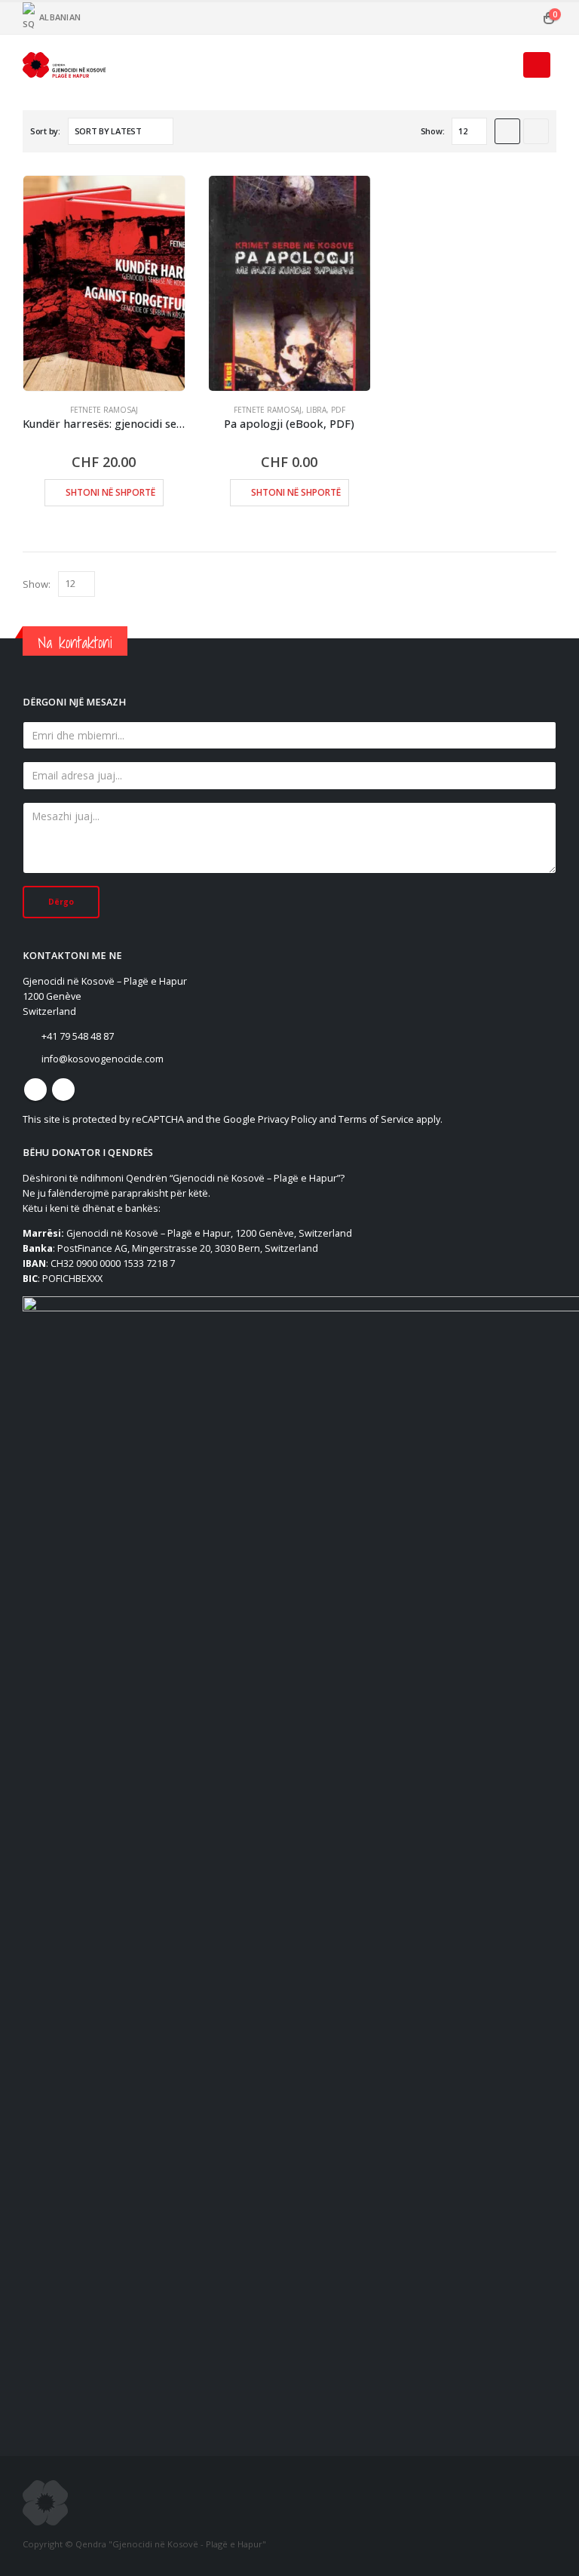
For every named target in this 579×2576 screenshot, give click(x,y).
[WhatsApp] (470, 18)
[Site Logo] (64, 65)
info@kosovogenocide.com (103, 1059)
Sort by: (45, 131)
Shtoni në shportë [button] (110, 492)
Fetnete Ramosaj (104, 410)
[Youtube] (420, 18)
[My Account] (524, 18)
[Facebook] (395, 18)
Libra (316, 410)
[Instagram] (445, 18)
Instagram (63, 1090)
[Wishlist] (499, 18)
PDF (338, 410)
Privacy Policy (287, 1119)
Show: (433, 131)
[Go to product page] (104, 283)
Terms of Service (376, 1119)
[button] (502, 65)
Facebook (35, 1090)
